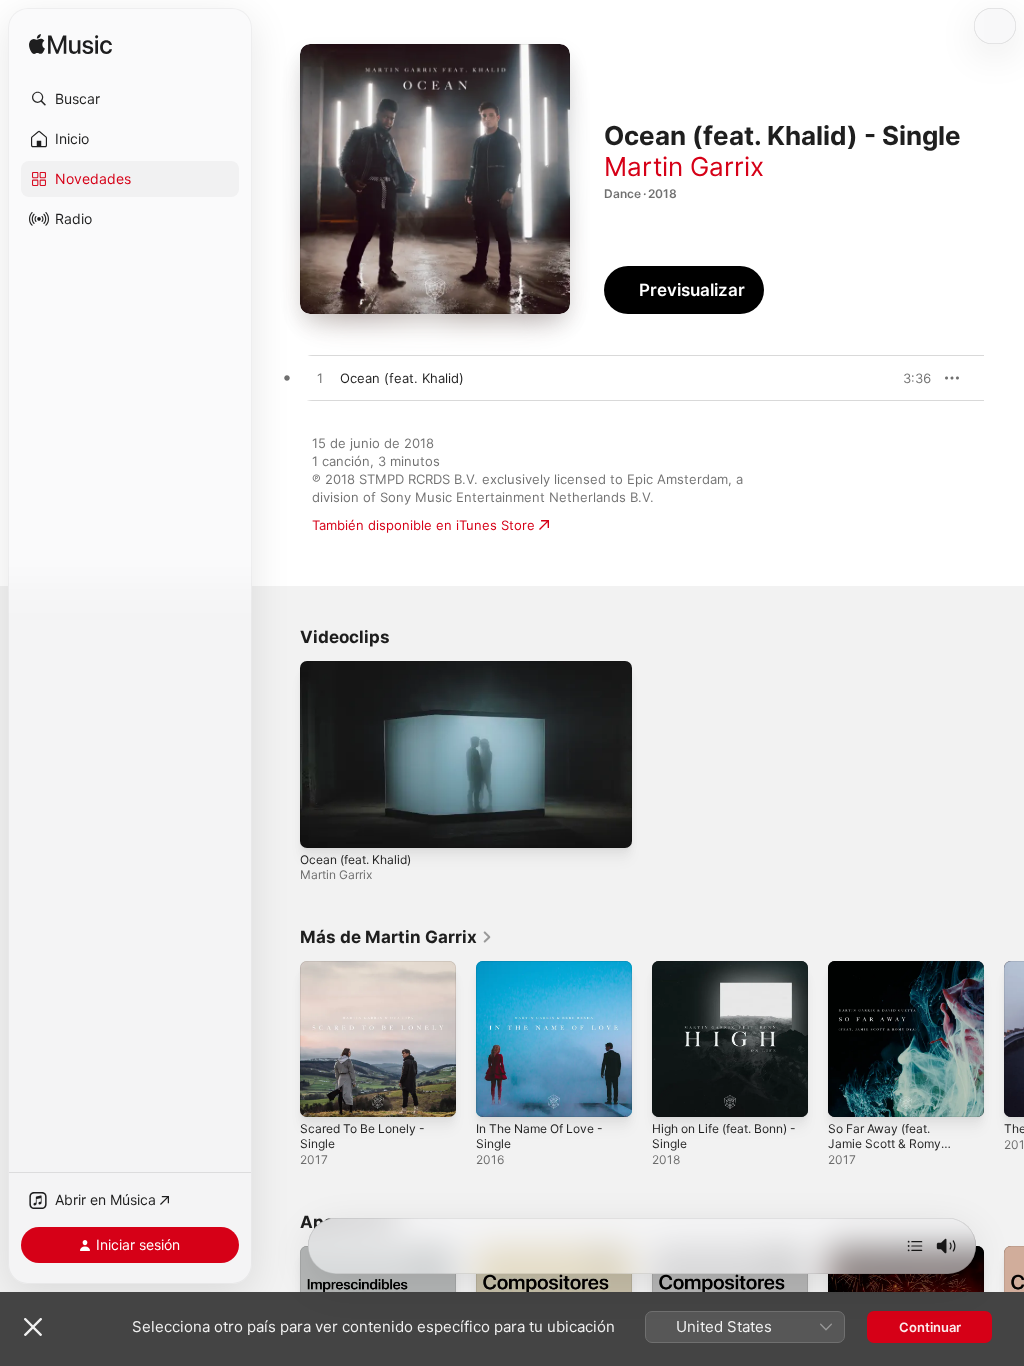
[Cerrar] (33, 1327)
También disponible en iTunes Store (423, 525)
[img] (70, 45)
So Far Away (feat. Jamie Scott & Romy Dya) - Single (884, 1143)
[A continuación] (915, 1246)
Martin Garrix (684, 166)
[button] (130, 99)
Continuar (930, 1327)
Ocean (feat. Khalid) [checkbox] (402, 378)
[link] (396, 937)
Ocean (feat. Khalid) (355, 859)
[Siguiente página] (1004, 1039)
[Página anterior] (280, 1039)
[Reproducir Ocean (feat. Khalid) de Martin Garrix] (320, 379)
